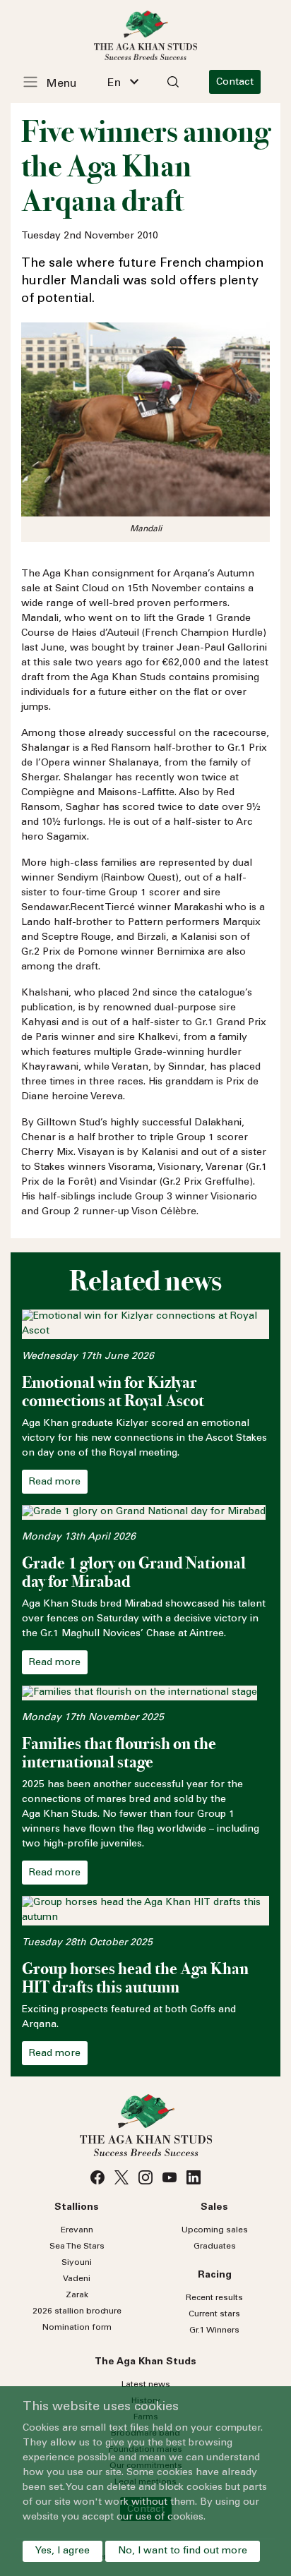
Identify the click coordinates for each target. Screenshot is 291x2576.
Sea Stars (77, 2247)
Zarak (77, 2295)
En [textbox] (114, 83)
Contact (235, 83)
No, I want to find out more (183, 2551)
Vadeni (77, 2279)
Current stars (214, 2314)
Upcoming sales (215, 2230)
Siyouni (77, 2263)
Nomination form (77, 2328)
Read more (55, 1482)
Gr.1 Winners (214, 2330)
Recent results (214, 2298)
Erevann (77, 2230)
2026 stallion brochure (77, 2311)
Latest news (146, 2385)
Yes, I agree (63, 2551)
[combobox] (123, 82)
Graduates (215, 2247)
